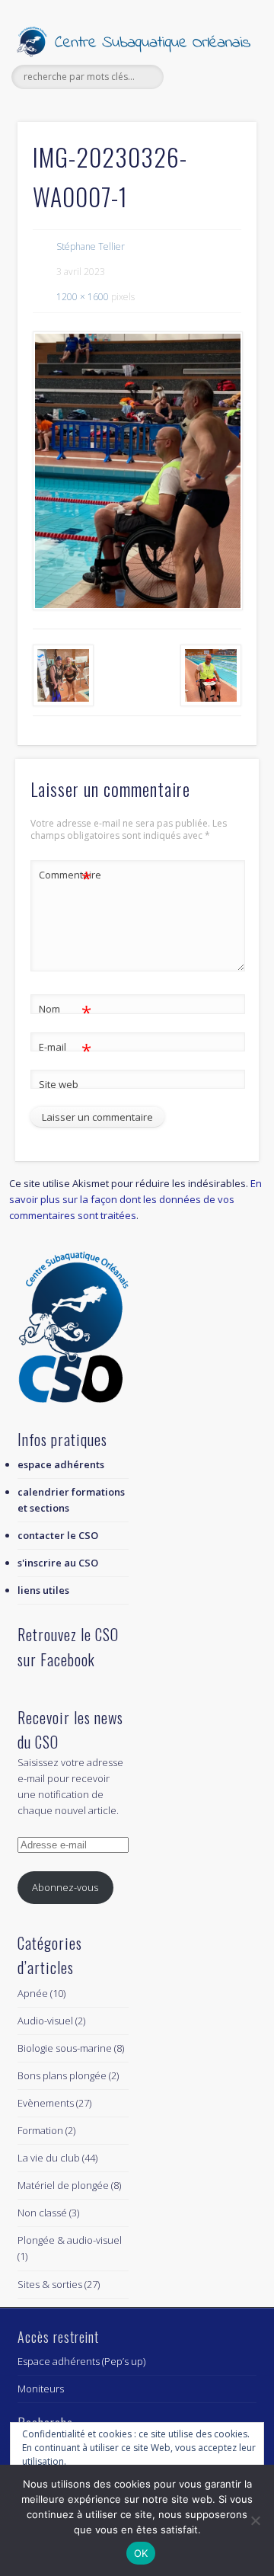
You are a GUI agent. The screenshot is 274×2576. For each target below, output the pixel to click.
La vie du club (49, 2158)
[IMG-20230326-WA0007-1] (137, 471)
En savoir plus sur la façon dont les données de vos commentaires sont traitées (135, 1199)
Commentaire (65, 877)
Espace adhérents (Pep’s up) (81, 2361)
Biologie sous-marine (65, 2048)
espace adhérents (61, 1464)
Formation (40, 2130)
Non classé (42, 2213)
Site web (59, 1084)
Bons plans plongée (62, 2075)
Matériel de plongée (63, 2185)
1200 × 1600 (83, 297)
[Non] (255, 2520)
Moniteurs (41, 2389)
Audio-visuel (45, 2021)
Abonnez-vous (65, 1887)
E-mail (65, 1049)
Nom (65, 1011)
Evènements (46, 2103)
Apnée (33, 1993)
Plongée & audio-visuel (70, 2240)
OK (141, 2553)
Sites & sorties (50, 2284)
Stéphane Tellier (91, 246)
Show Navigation (221, 136)
